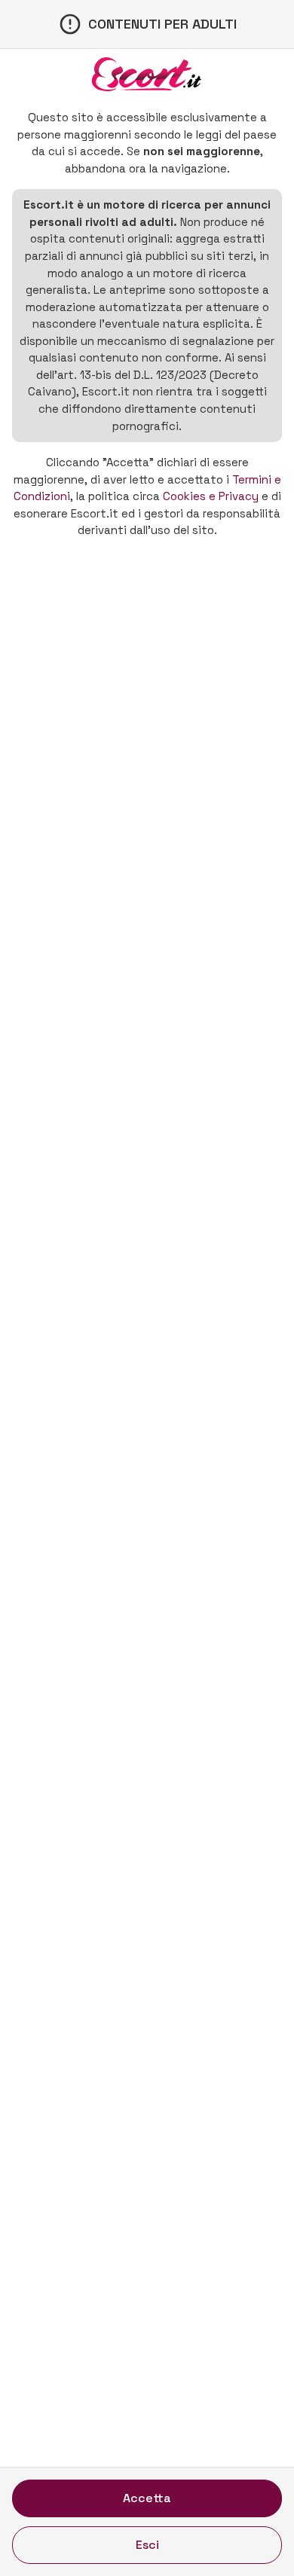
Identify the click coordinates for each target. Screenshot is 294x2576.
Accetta (147, 2498)
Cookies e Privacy (211, 496)
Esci (147, 2545)
